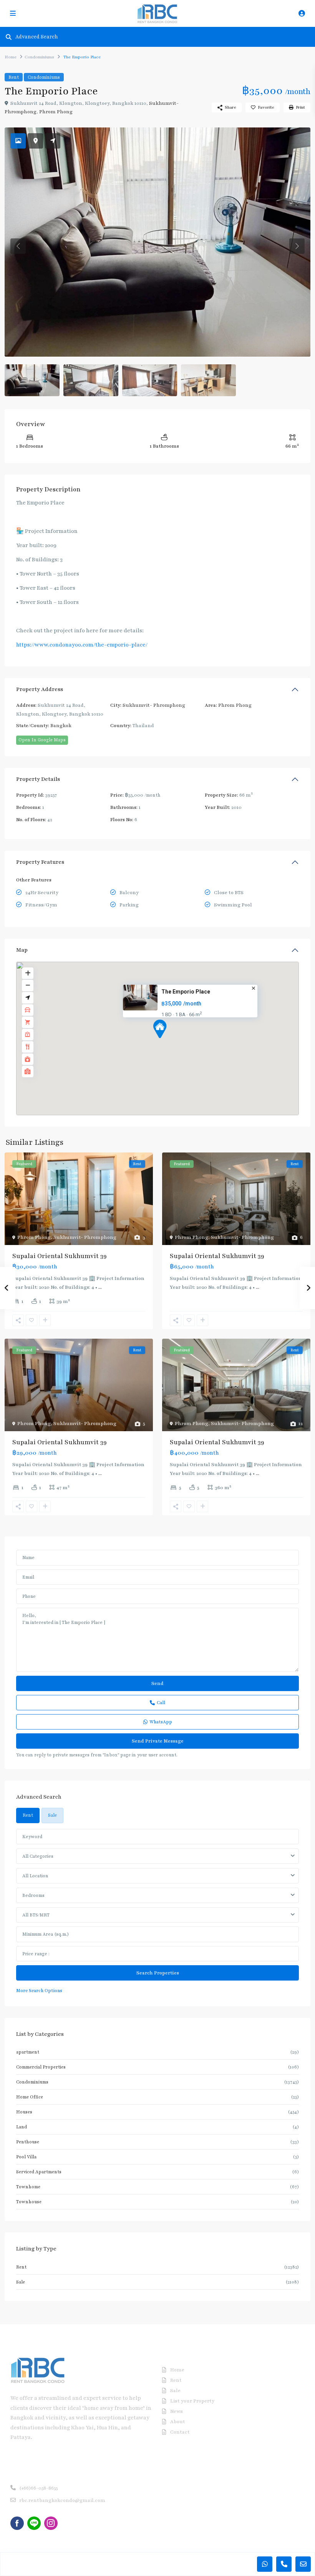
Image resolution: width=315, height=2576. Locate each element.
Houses (24, 2112)
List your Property (192, 2401)
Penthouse (28, 2142)
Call (161, 1703)
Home (11, 57)
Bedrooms (33, 1895)
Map (22, 950)
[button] (174, 1042)
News (177, 2411)
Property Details (38, 779)
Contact (180, 2432)
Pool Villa (26, 2157)
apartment (28, 2052)
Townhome (28, 2187)
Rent (14, 77)
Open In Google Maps (42, 740)
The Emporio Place (186, 992)
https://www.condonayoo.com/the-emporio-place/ (82, 645)
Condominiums (39, 57)
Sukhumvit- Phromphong (154, 705)
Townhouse (29, 2202)
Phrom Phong (56, 112)
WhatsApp (161, 1722)
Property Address (40, 689)
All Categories (38, 1856)
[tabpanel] (157, 1912)
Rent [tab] (28, 1815)
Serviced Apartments (39, 2172)
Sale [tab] (52, 1815)
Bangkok (61, 726)
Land (22, 2127)
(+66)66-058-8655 (38, 2488)
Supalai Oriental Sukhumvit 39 (60, 1256)
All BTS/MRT (36, 1915)
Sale (21, 2282)
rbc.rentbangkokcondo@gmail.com (62, 2500)
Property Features (40, 862)
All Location (35, 1876)
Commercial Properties (41, 2067)
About (178, 2422)
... (100, 1287)
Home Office (30, 2097)
